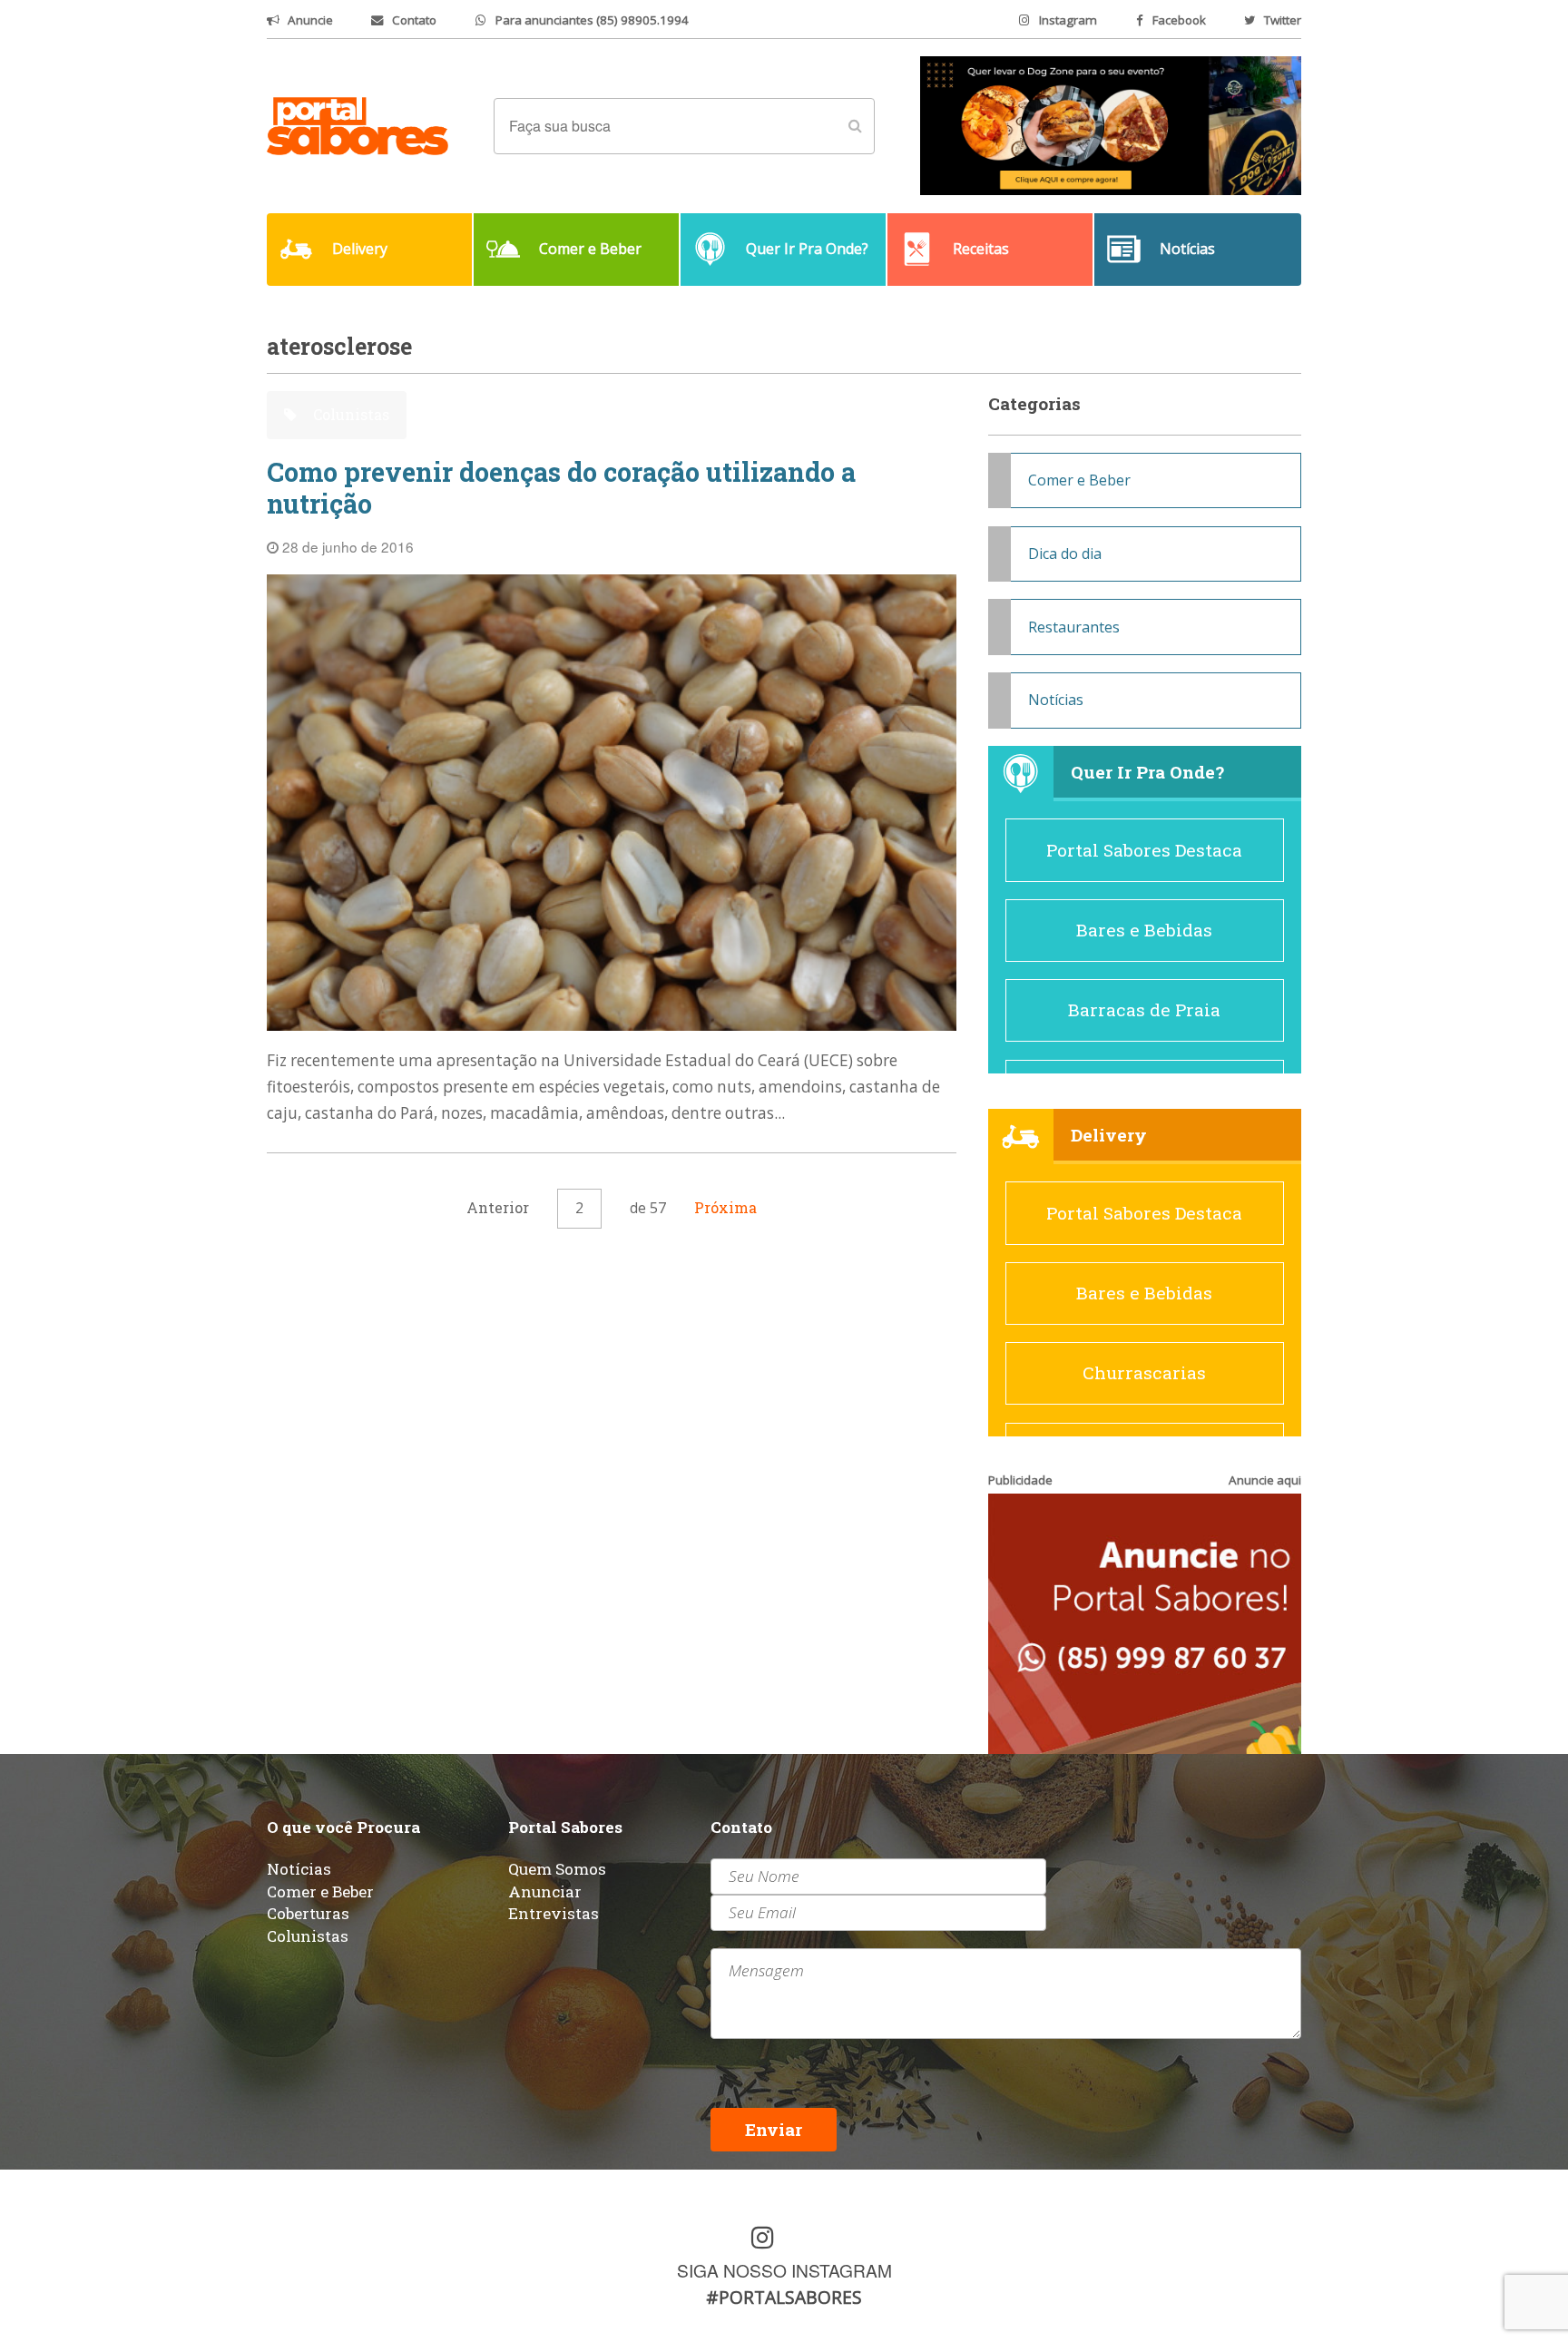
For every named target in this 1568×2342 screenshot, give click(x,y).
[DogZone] (1111, 124)
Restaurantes (1074, 627)
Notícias (1056, 700)
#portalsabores (784, 2297)
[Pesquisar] (855, 126)
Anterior (498, 1207)
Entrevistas (554, 1913)
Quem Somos (557, 1869)
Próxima (725, 1207)
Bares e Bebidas (1144, 930)
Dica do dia (1065, 554)
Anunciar (545, 1891)
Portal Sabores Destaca (1144, 850)
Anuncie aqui (1265, 1480)
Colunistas (349, 414)
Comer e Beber (1079, 480)
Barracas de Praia (1144, 1009)
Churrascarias (1144, 1372)
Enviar (774, 2129)
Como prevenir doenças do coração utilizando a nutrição (561, 488)
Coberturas (308, 1913)
